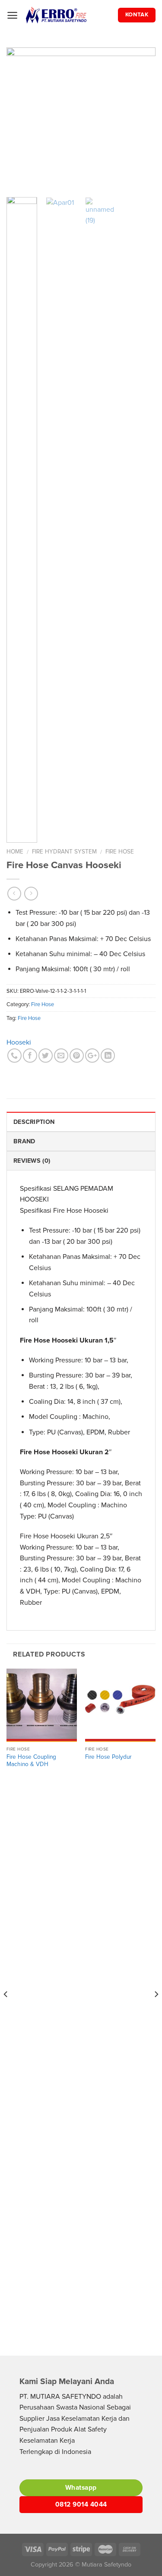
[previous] (20, 119)
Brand (24, 1141)
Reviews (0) (32, 1161)
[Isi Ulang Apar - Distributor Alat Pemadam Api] (68, 15)
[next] (142, 119)
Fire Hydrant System (64, 852)
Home (15, 852)
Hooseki (19, 1042)
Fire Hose (120, 852)
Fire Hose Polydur (108, 1757)
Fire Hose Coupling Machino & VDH (31, 1761)
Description (34, 1122)
